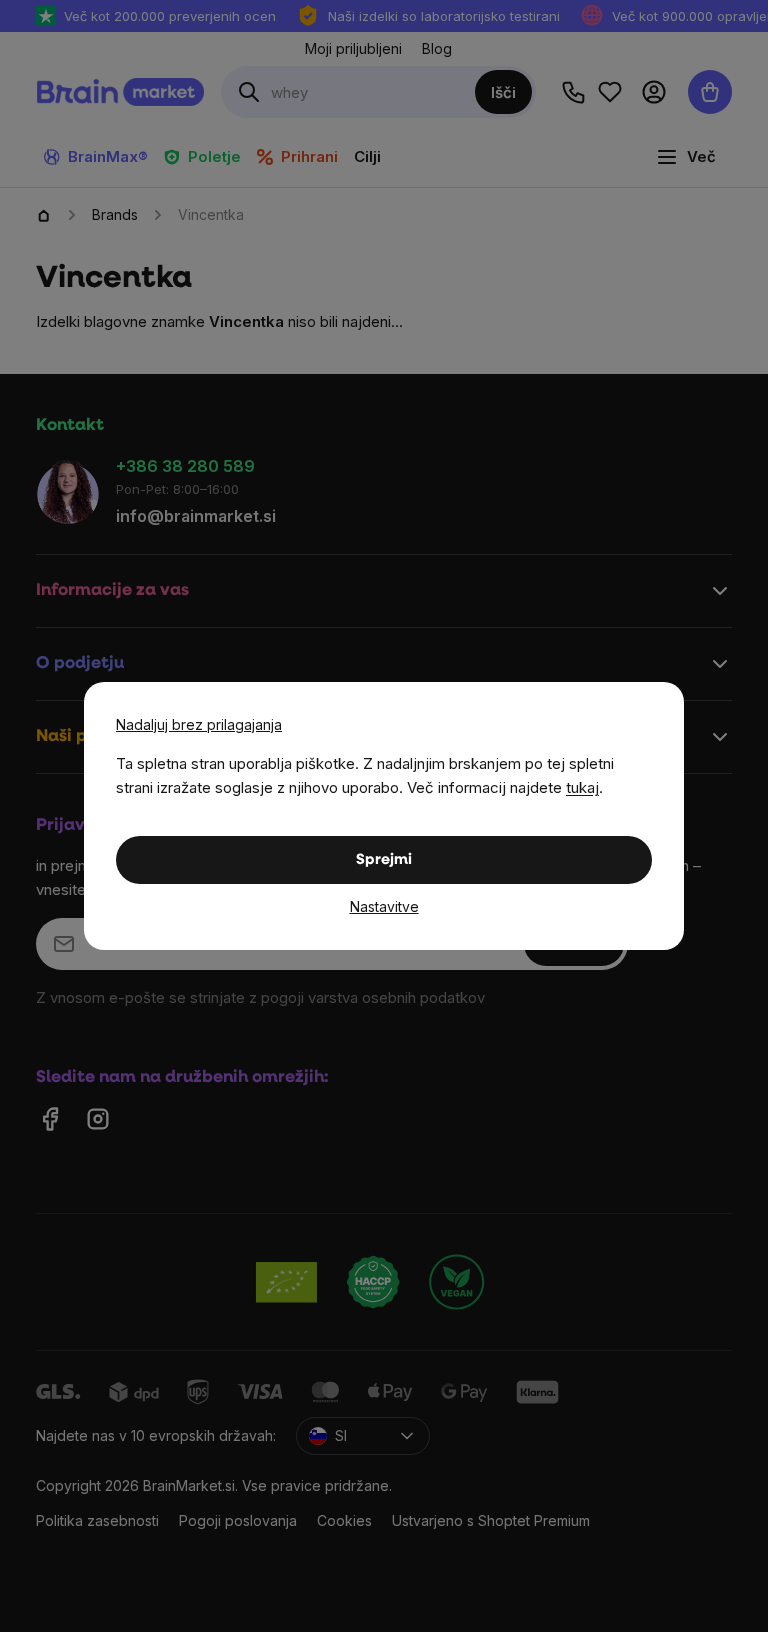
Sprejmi (384, 860)
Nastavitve (384, 906)
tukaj (582, 787)
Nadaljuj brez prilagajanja (199, 724)
